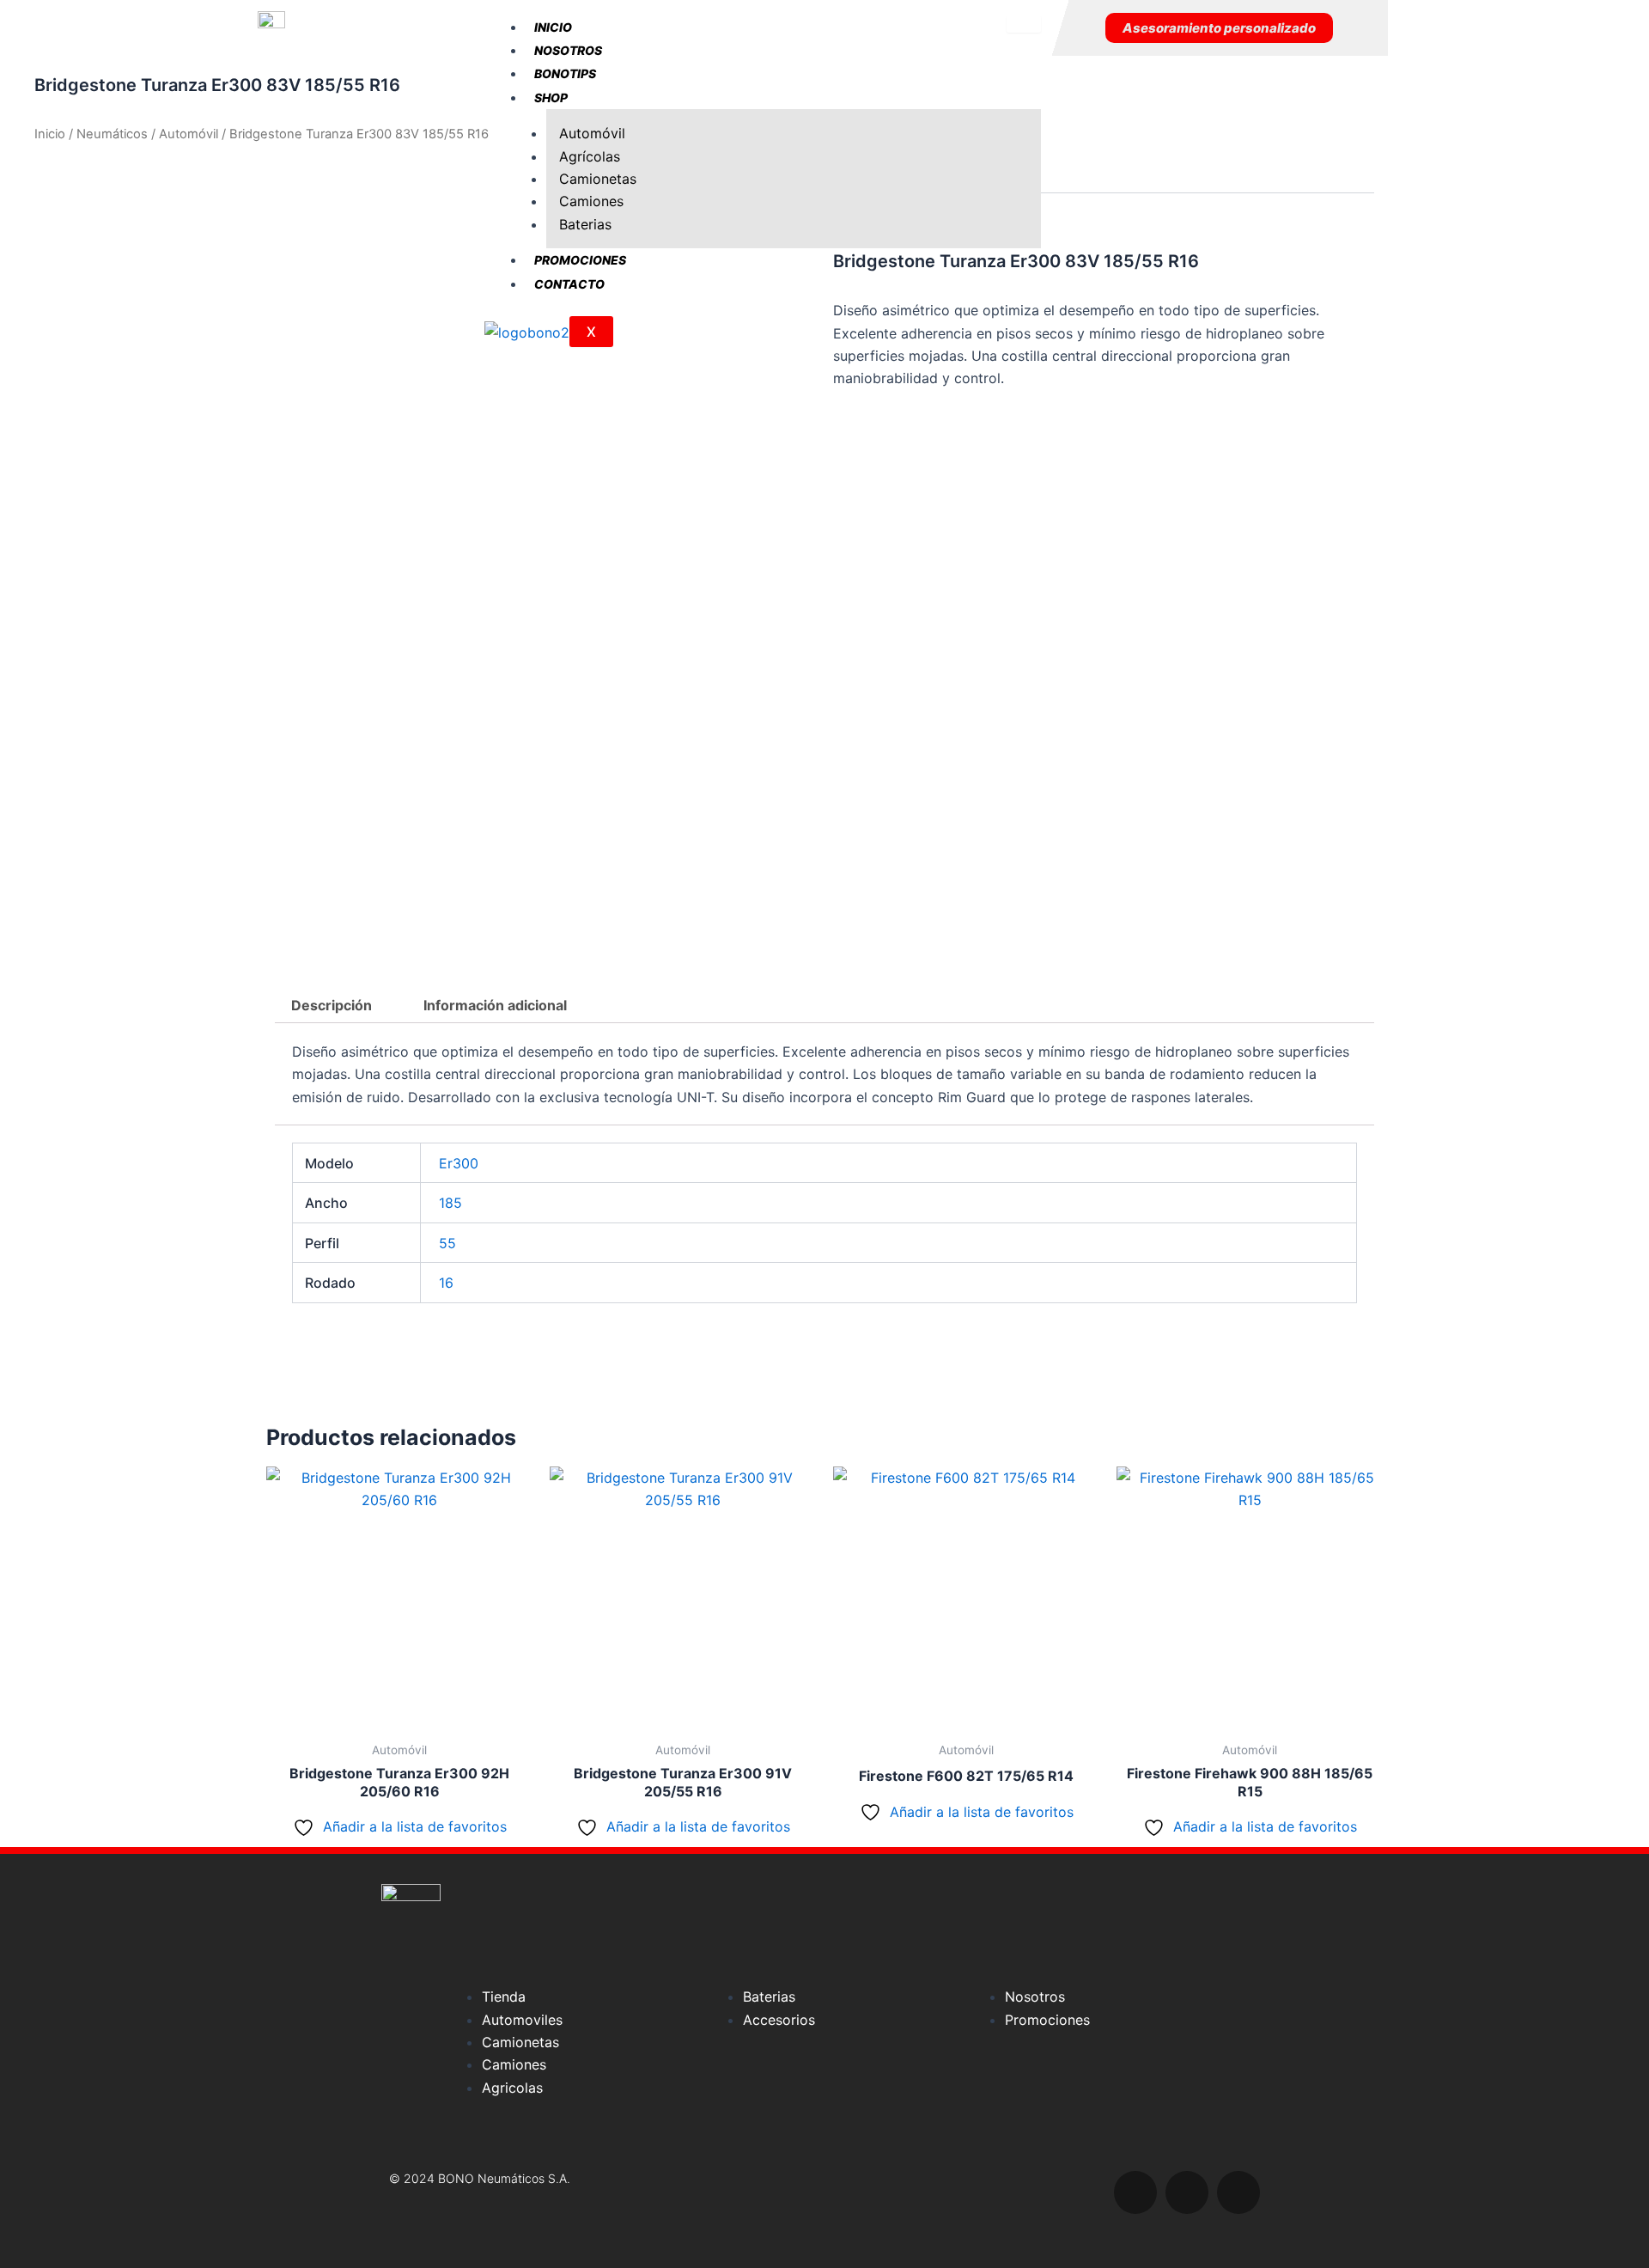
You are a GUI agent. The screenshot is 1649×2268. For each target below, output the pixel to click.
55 (447, 1243)
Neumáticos (112, 134)
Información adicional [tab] (495, 1005)
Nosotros (568, 50)
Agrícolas (590, 156)
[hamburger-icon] (1024, 24)
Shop (551, 98)
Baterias (585, 224)
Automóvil (592, 133)
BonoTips (565, 73)
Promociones (580, 260)
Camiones (591, 201)
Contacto (569, 284)
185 (450, 1203)
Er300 (459, 1163)
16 (446, 1283)
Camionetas (598, 179)
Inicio (553, 27)
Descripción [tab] (332, 1005)
